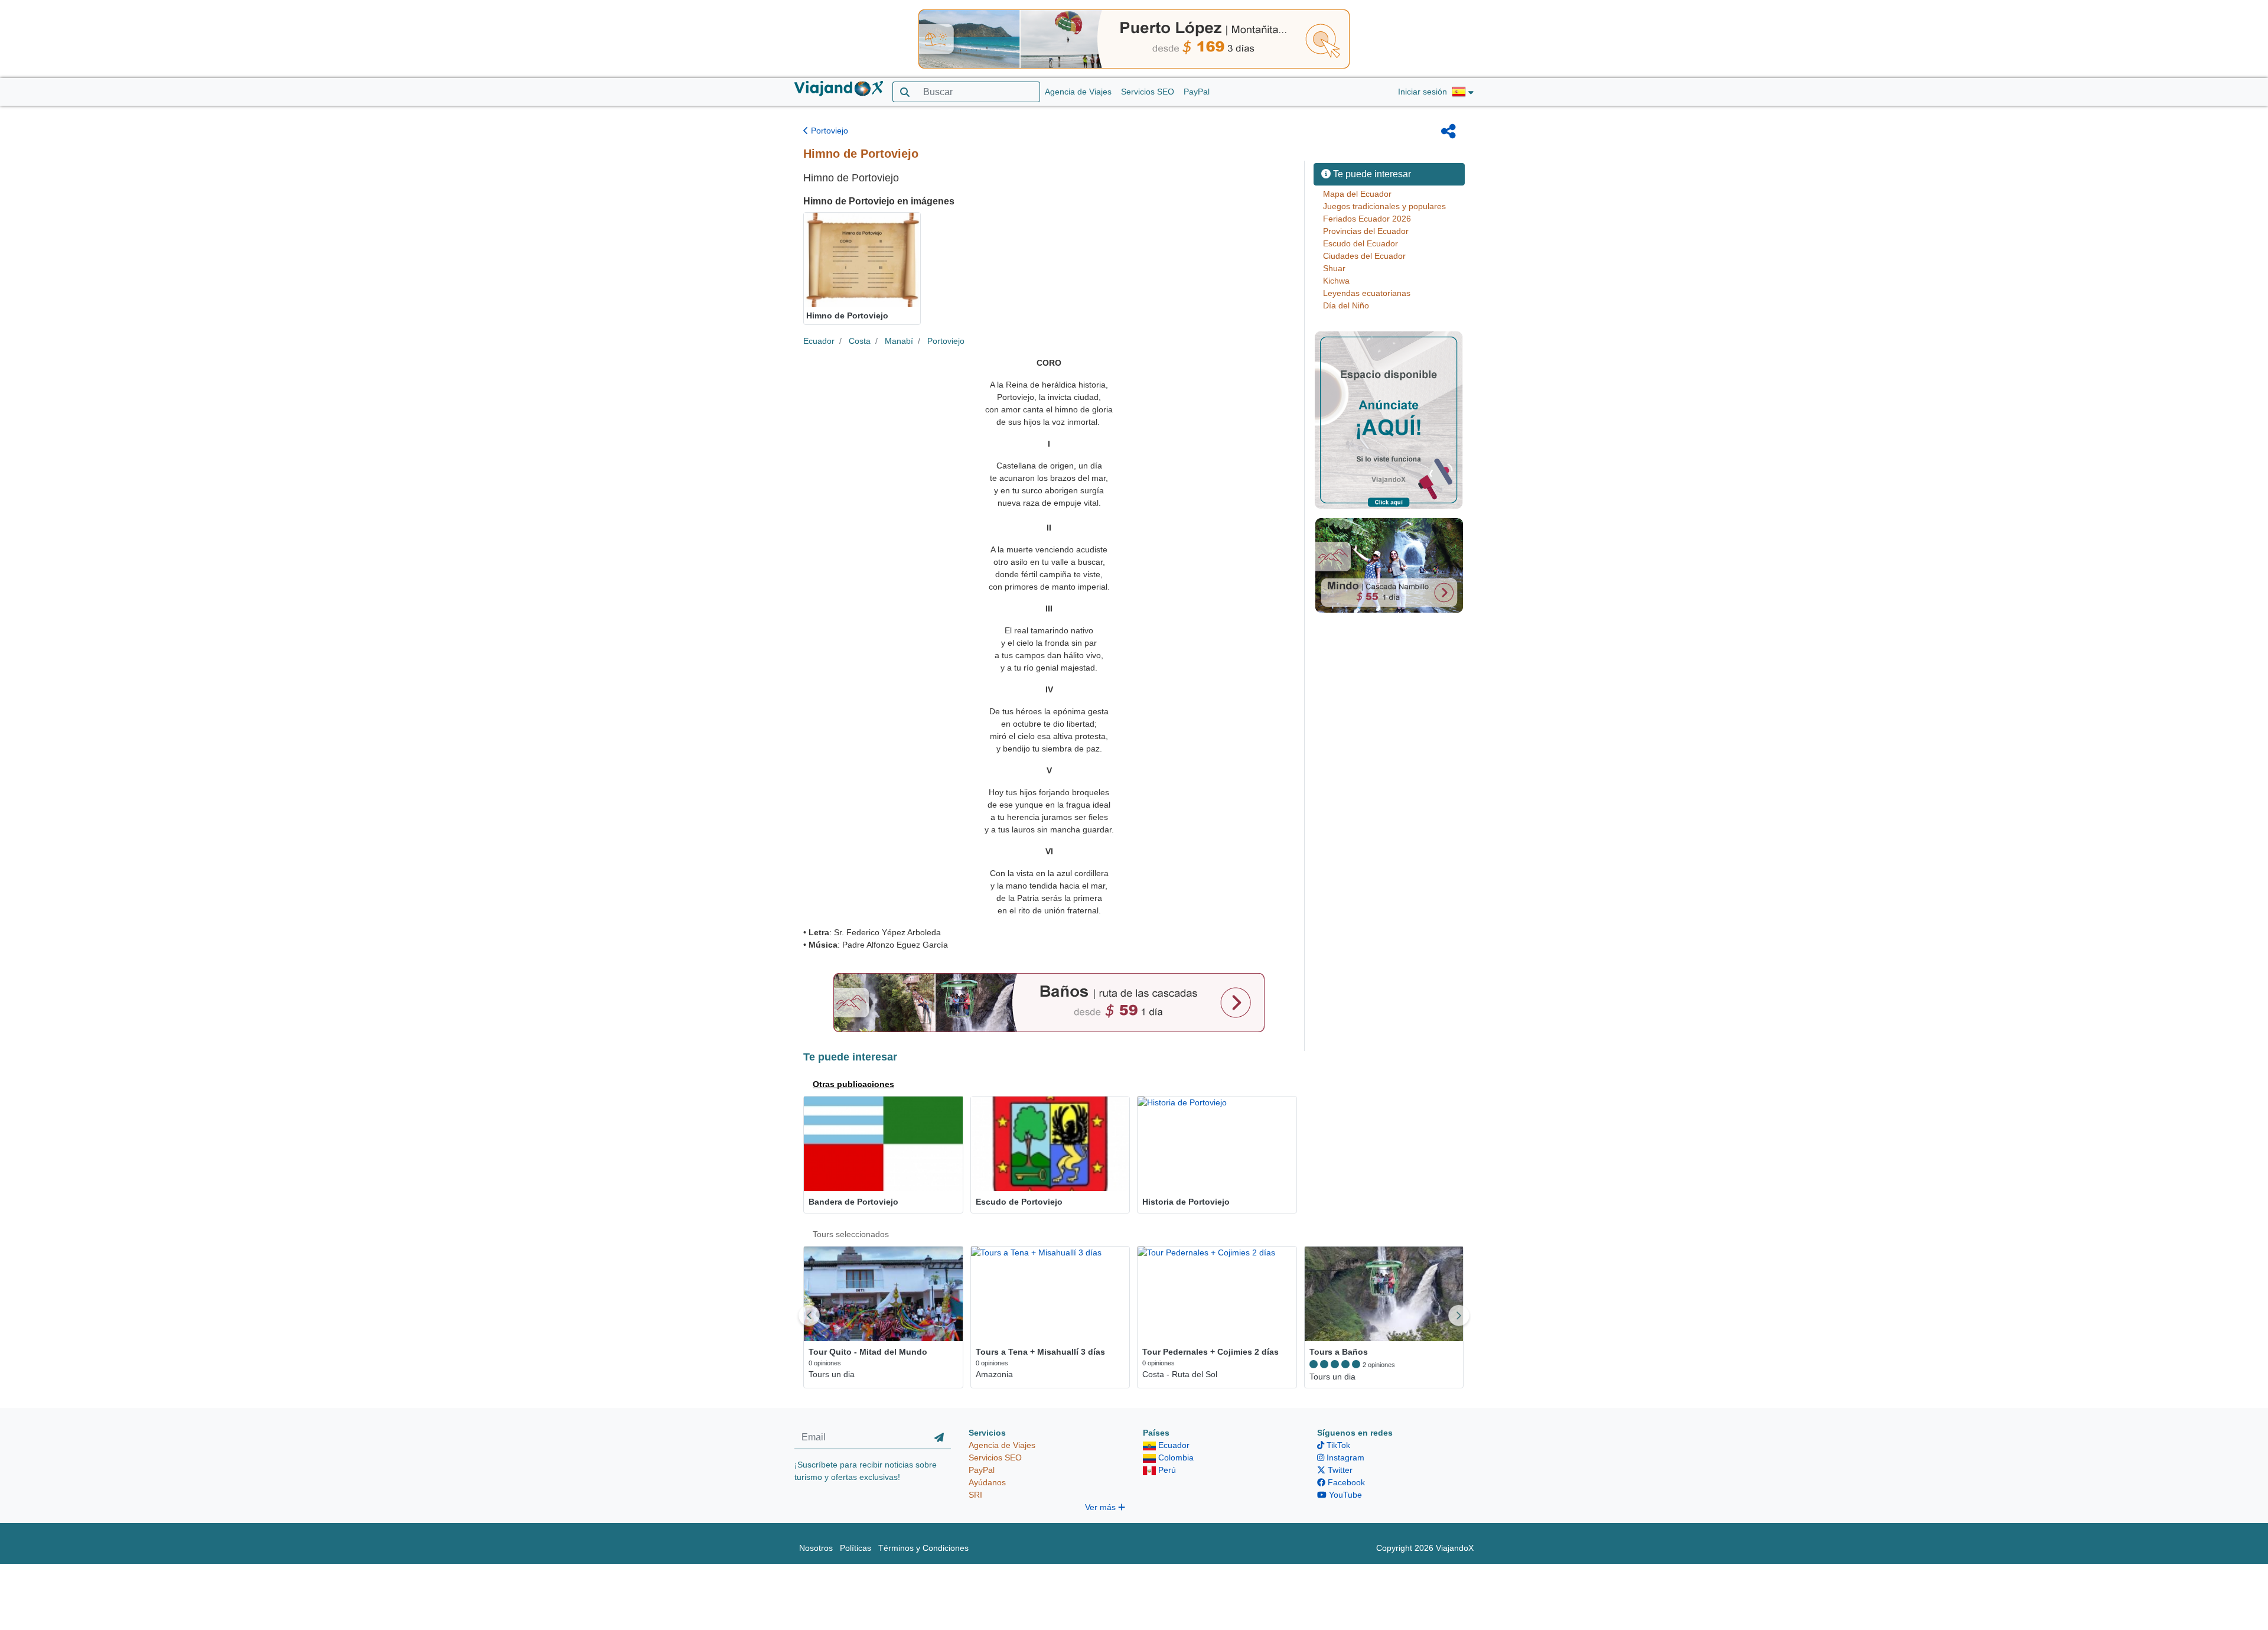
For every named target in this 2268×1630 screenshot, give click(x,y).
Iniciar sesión (1423, 92)
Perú (1166, 1470)
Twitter (1339, 1470)
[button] (1463, 92)
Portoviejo (828, 131)
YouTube (1344, 1495)
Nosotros (816, 1548)
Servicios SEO (1148, 92)
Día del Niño (1346, 305)
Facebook (1345, 1482)
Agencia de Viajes (1078, 92)
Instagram (1344, 1457)
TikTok (1337, 1445)
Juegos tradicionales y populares (1384, 206)
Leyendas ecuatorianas (1367, 293)
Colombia (1175, 1457)
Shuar (1334, 268)
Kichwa (1336, 281)
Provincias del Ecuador (1366, 231)
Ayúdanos (987, 1482)
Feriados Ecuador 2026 (1367, 219)
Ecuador (819, 341)
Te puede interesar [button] (1371, 174)
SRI (975, 1495)
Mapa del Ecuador (1357, 194)
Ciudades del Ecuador (1364, 256)
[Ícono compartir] (1449, 131)
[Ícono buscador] (905, 92)
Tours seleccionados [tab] (851, 1234)
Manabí (899, 341)
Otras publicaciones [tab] (853, 1084)
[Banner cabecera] (1134, 38)
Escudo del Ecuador (1361, 243)
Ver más (1102, 1507)
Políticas (856, 1548)
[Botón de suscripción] (939, 1438)
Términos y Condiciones (923, 1548)
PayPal (1197, 92)
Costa (860, 341)
